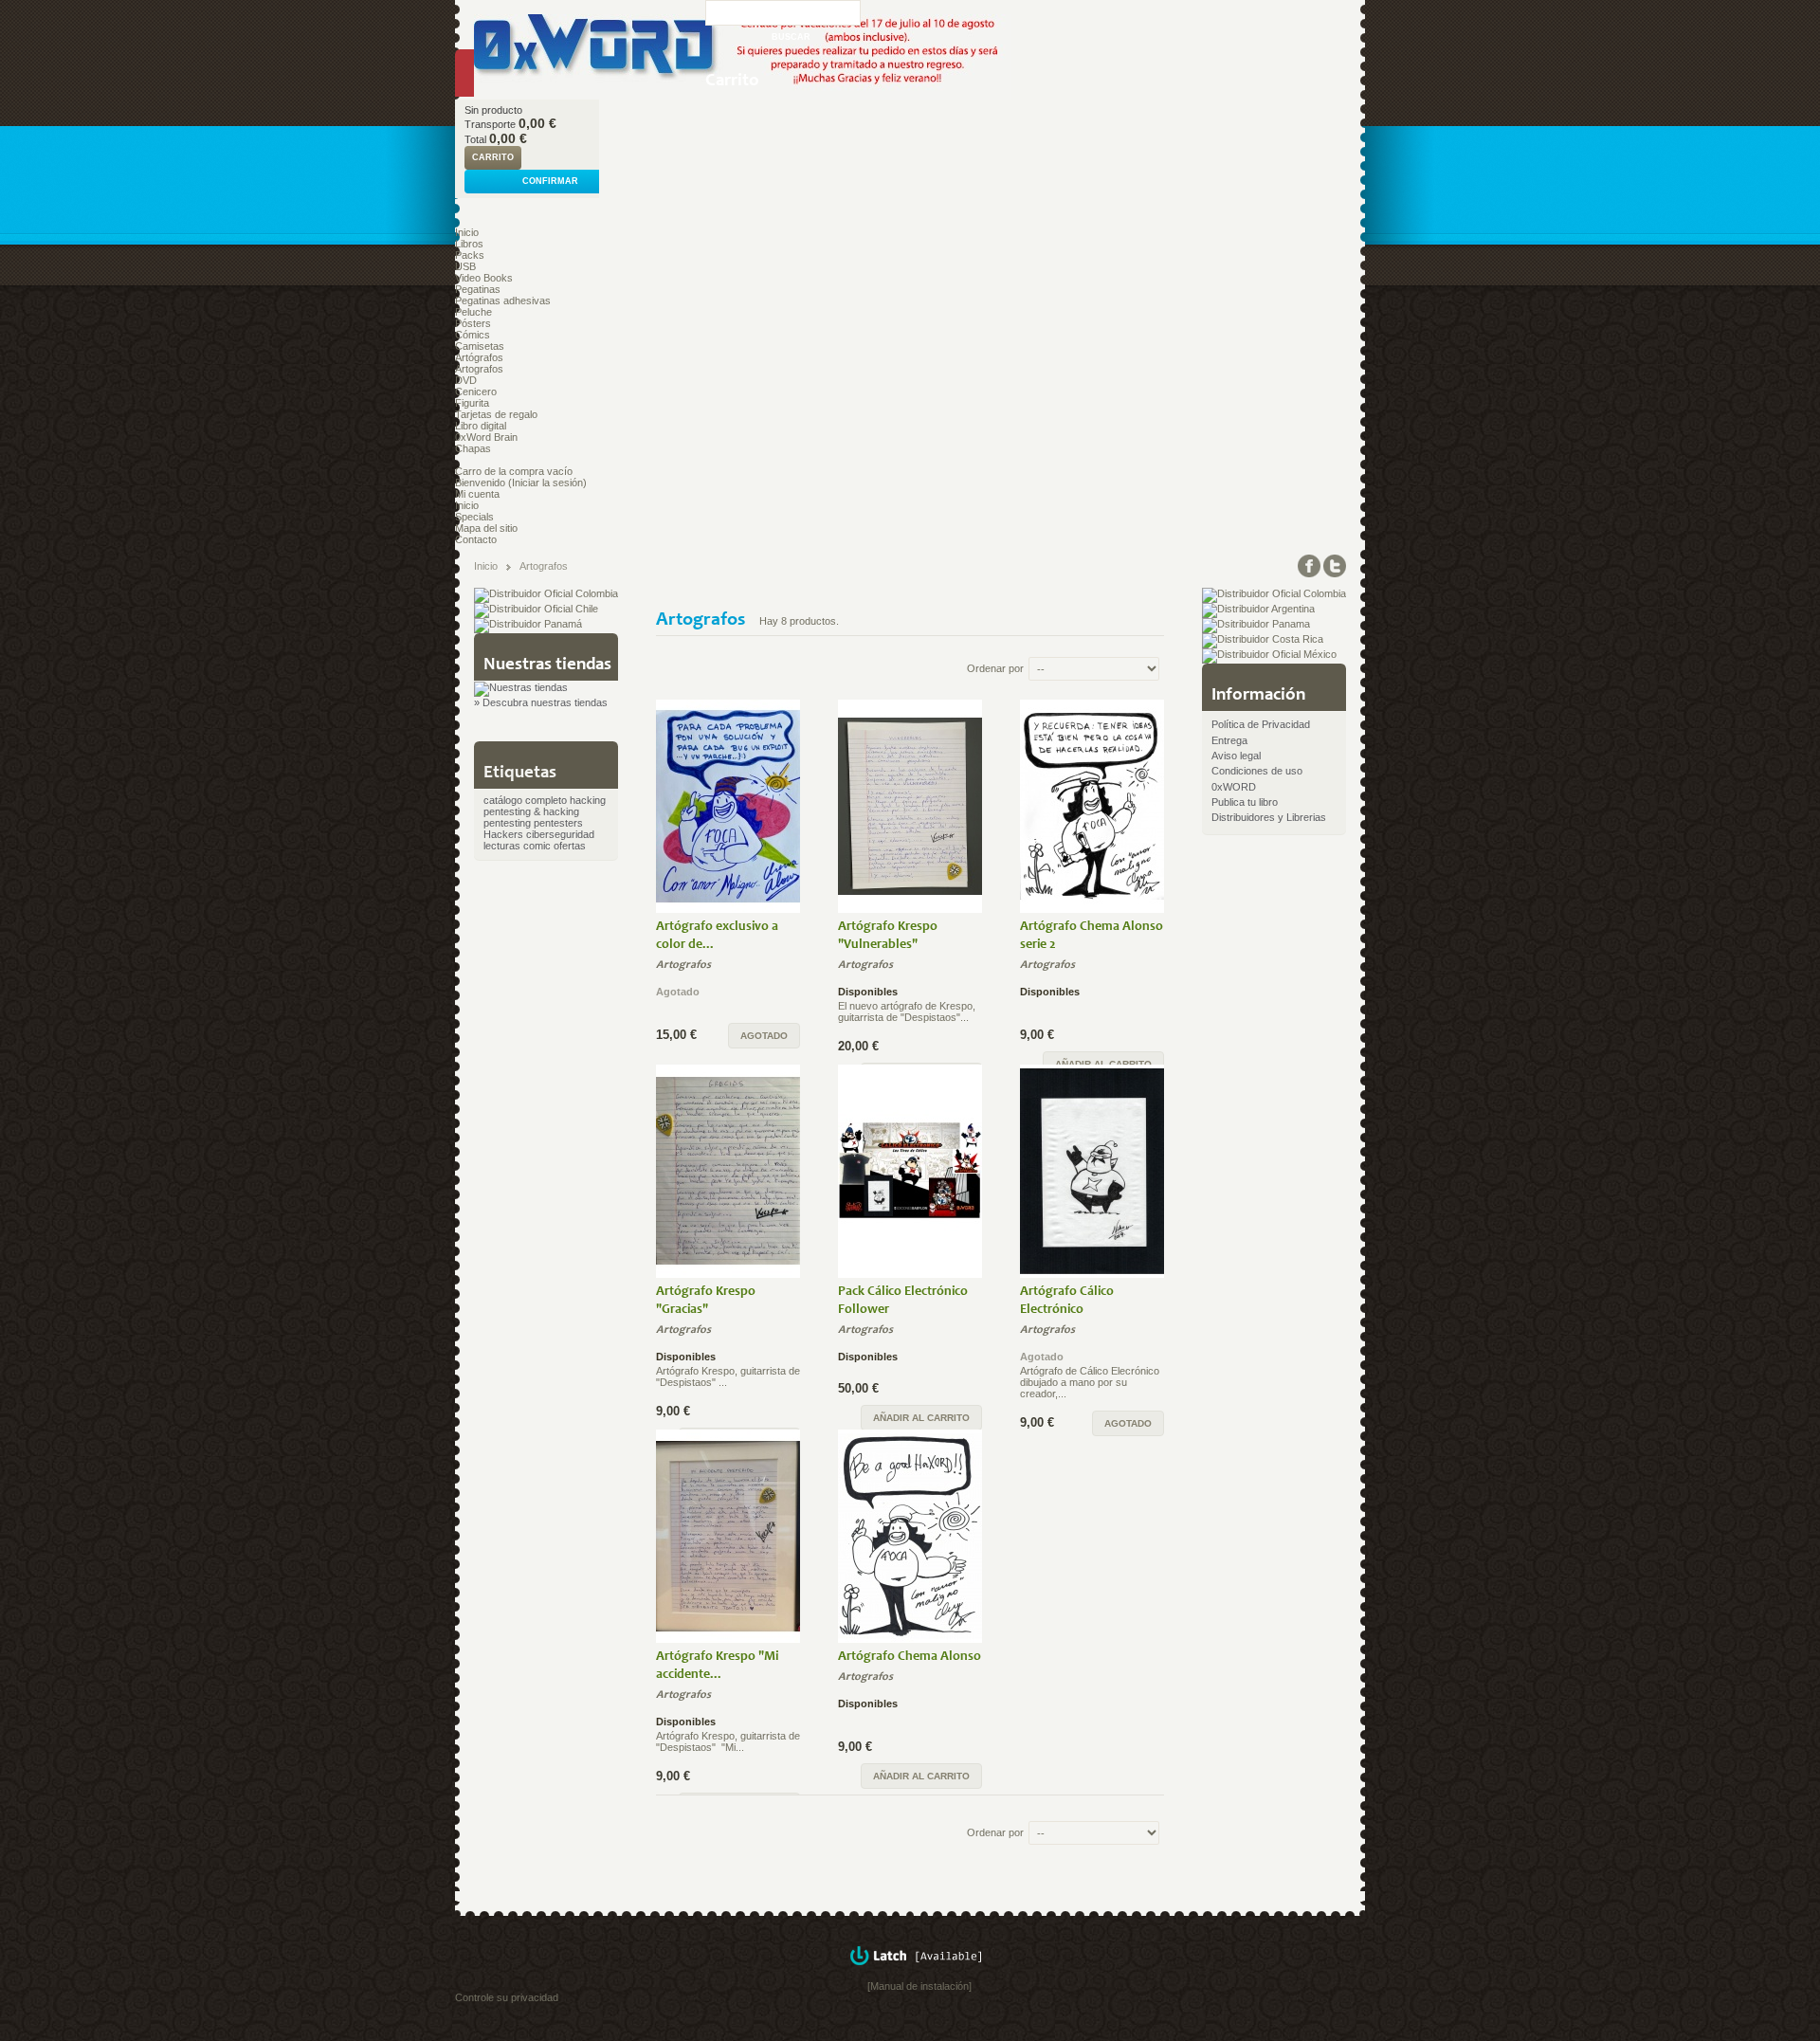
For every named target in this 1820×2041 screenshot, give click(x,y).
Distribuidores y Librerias (1269, 817)
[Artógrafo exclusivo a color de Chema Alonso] (728, 806)
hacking (588, 800)
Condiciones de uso (1257, 771)
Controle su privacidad (507, 1997)
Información (1258, 695)
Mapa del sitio (486, 528)
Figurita (472, 403)
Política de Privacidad (1261, 724)
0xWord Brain (486, 437)
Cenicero (476, 392)
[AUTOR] (657, 1006)
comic (537, 846)
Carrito (732, 81)
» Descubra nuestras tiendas (541, 702)
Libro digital (481, 426)
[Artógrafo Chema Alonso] (910, 1536)
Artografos (479, 369)
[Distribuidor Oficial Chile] (536, 609)
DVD (466, 380)
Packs (470, 255)
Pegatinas (478, 289)
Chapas (473, 448)
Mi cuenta (477, 494)
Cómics (473, 335)
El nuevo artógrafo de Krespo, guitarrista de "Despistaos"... (907, 1011)
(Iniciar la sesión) (547, 483)
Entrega (1229, 740)
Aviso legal (1236, 756)
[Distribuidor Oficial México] (1269, 654)
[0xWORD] (580, 50)
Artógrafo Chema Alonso (910, 1657)
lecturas (502, 846)
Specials (474, 517)
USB (465, 266)
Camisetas (480, 346)
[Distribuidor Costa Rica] (1263, 639)
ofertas (570, 846)
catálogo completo (525, 800)
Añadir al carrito (921, 1418)
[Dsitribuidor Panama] (1256, 624)
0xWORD (1234, 787)
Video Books (484, 278)
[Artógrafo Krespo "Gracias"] (728, 1171)
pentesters (558, 823)
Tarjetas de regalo (496, 414)
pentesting (507, 823)
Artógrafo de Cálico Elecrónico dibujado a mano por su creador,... (1090, 1382)
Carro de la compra (500, 471)
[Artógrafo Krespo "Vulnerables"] (910, 806)
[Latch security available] (919, 1975)
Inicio (467, 232)
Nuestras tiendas (547, 665)
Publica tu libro (1245, 802)
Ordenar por (995, 668)
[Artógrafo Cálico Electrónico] (1092, 1171)
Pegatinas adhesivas (503, 301)
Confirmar (550, 181)
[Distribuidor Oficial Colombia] (546, 593)
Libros (469, 244)
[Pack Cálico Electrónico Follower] (910, 1171)
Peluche (473, 312)
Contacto (476, 539)
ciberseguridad (560, 834)
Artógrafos (479, 357)
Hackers (503, 834)
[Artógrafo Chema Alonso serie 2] (1092, 806)
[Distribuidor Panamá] (528, 624)
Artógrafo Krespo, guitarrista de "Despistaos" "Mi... (728, 1741)
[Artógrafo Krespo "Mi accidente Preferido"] (728, 1536)
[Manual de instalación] (919, 1986)
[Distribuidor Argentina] (1258, 609)
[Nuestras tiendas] (521, 687)
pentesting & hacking (531, 811)
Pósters (473, 323)
